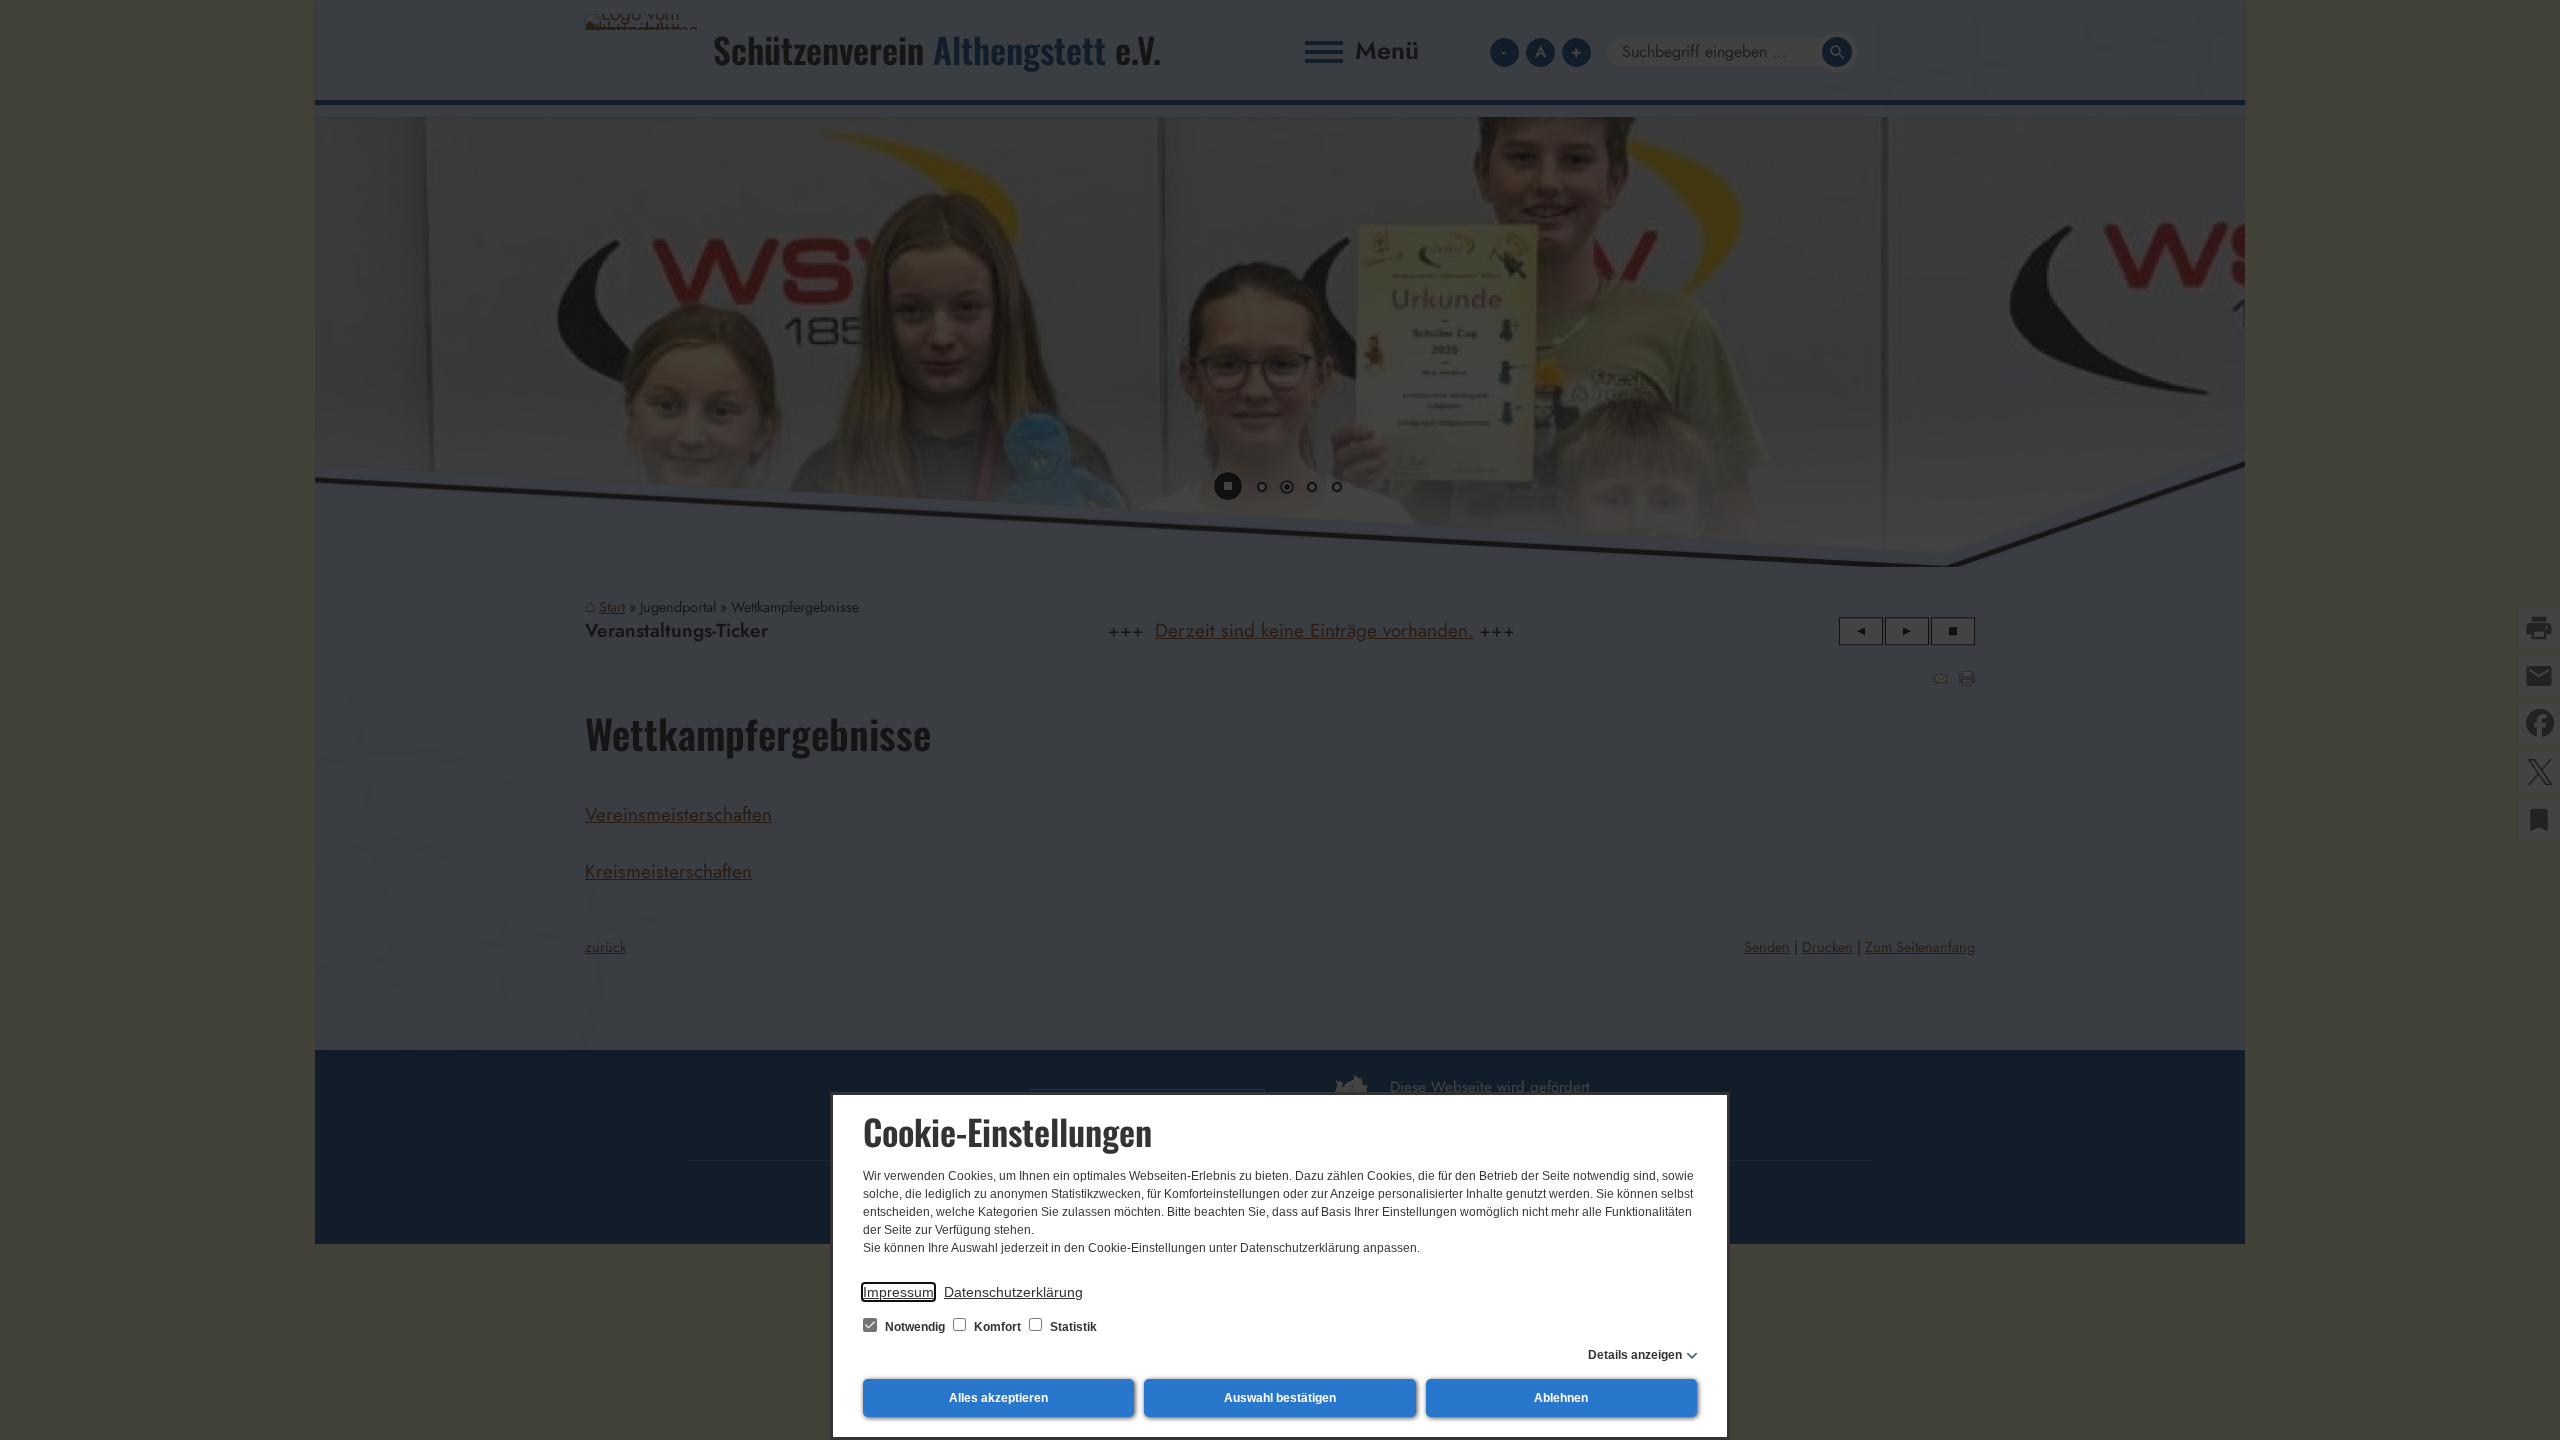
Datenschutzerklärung (1013, 1292)
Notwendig (915, 1327)
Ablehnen (1561, 1398)
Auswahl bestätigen (1280, 1398)
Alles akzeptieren (998, 1398)
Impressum (898, 1292)
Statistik (1072, 1327)
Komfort (997, 1327)
